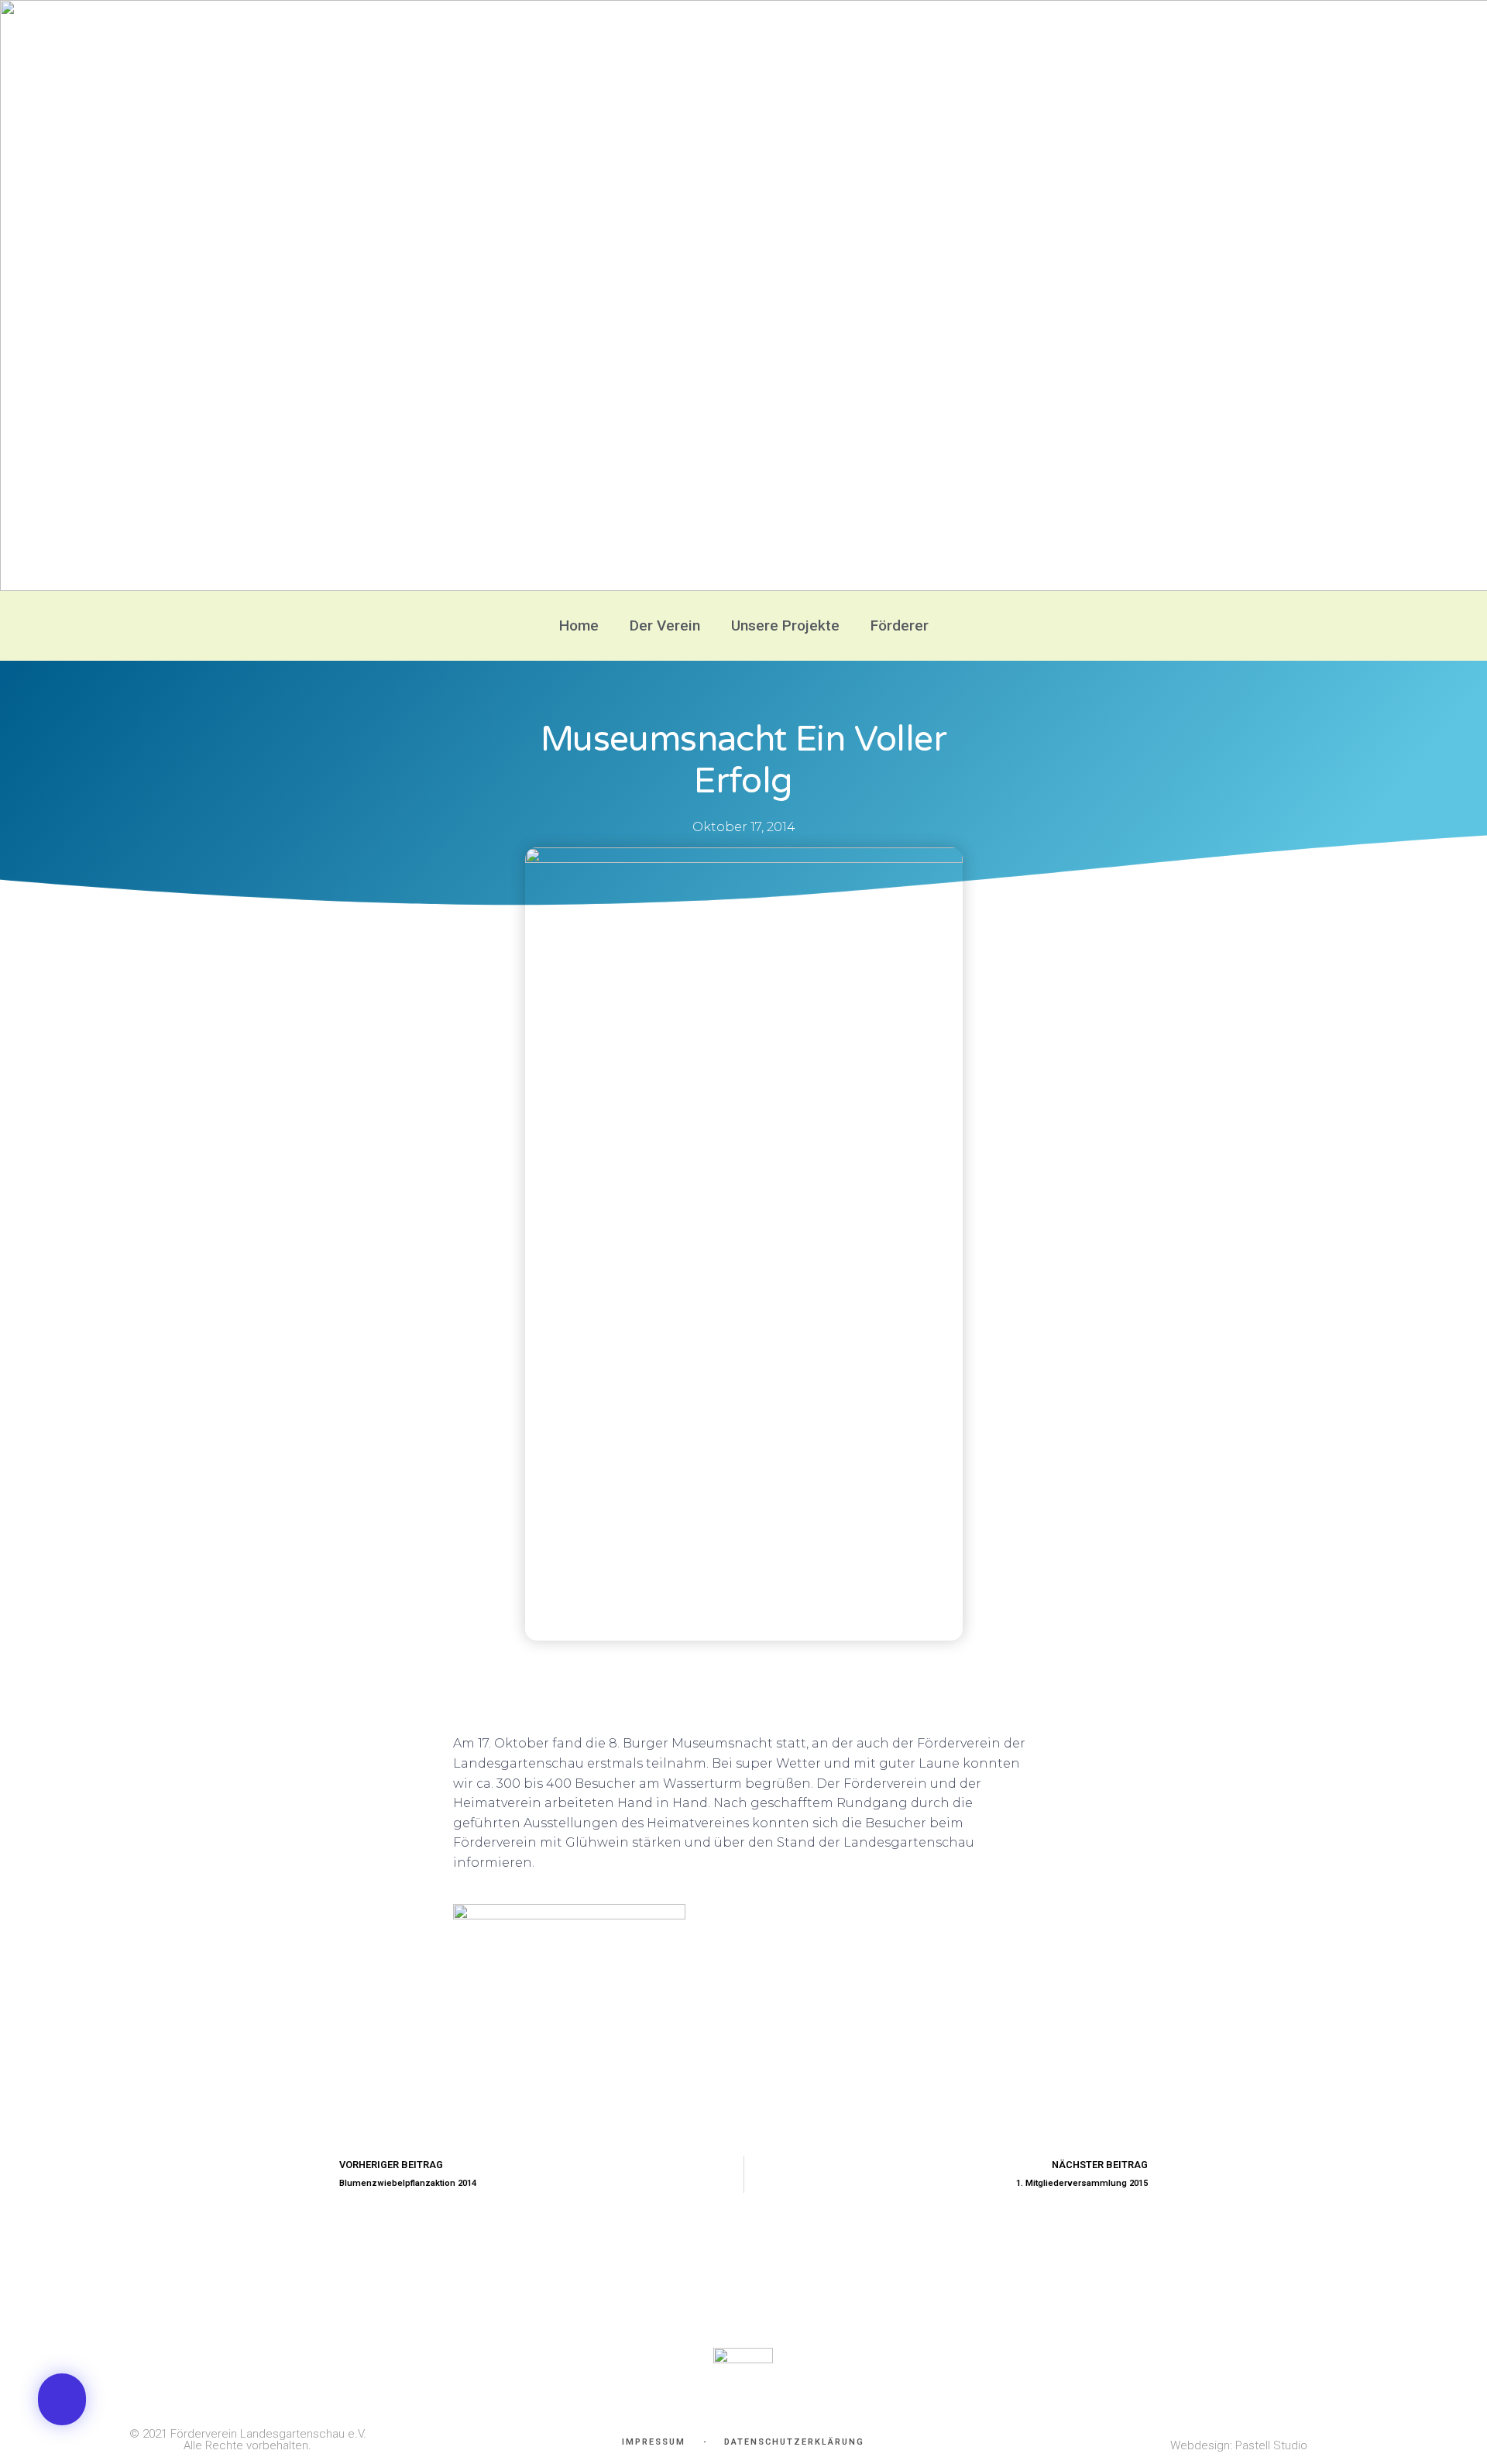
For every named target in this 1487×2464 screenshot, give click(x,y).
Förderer (900, 625)
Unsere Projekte (785, 625)
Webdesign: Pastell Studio (1239, 2445)
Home (579, 625)
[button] (62, 2399)
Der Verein (665, 625)
